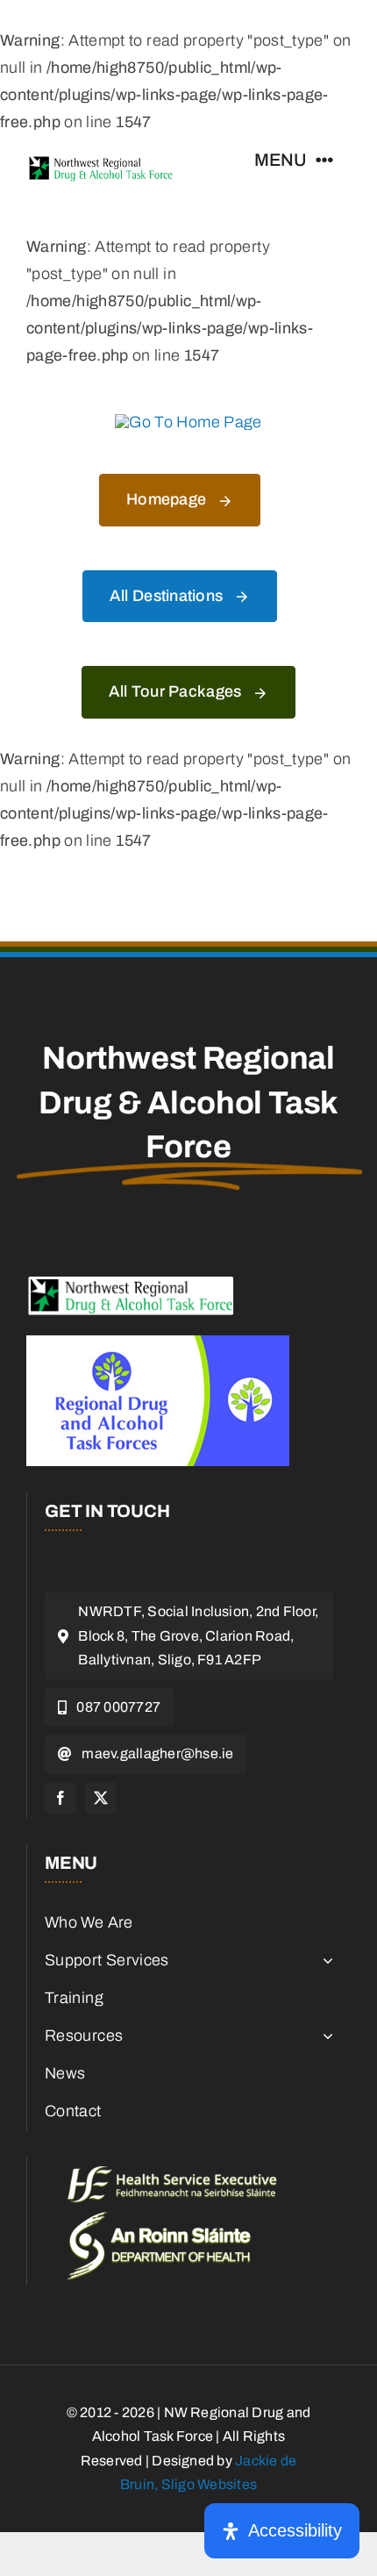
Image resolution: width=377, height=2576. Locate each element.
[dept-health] (159, 2220)
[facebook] (60, 1798)
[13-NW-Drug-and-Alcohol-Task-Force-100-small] (132, 1283)
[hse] (172, 2174)
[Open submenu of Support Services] (324, 1961)
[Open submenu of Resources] (324, 2036)
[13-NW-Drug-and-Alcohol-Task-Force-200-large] (101, 161)
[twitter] (101, 1798)
